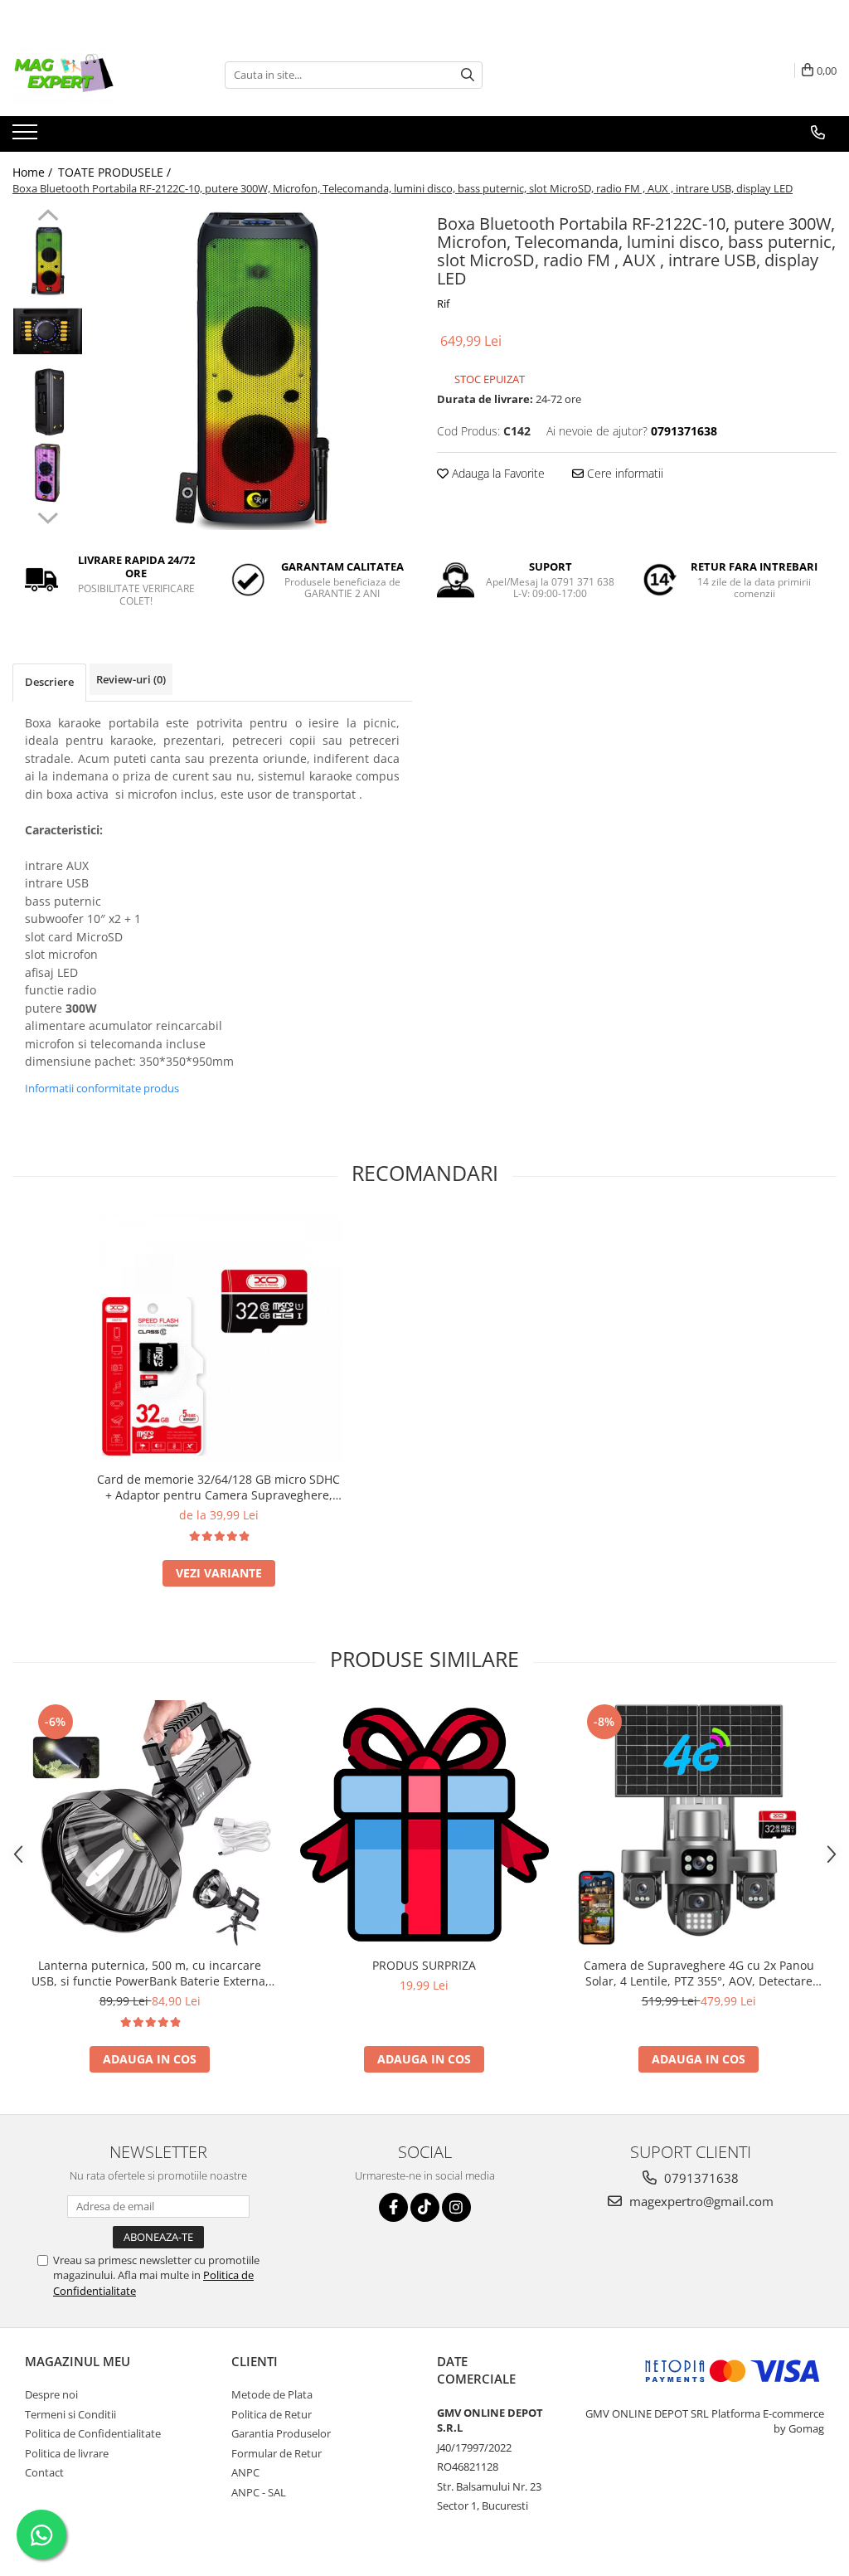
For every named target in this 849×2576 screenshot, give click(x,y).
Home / (34, 172)
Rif (443, 304)
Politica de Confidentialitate (93, 2433)
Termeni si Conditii (70, 2414)
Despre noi (51, 2394)
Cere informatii (623, 473)
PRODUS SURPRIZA (424, 1965)
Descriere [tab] (49, 682)
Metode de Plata (272, 2394)
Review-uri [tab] (131, 679)
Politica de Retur (272, 2414)
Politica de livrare (67, 2453)
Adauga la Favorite (497, 473)
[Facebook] (393, 2207)
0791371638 (700, 2178)
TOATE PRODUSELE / (116, 172)
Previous (48, 217)
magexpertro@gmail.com (700, 2201)
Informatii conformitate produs (102, 1088)
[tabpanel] (252, 369)
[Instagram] (456, 2207)
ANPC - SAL (259, 2492)
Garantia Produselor (281, 2433)
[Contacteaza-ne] (818, 133)
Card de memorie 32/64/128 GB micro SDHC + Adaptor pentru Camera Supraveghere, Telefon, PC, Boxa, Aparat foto (218, 1487)
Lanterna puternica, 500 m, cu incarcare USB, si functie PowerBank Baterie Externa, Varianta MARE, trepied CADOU (150, 1973)
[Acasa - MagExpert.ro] (95, 75)
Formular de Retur (277, 2453)
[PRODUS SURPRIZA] (424, 1825)
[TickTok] (425, 2207)
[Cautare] (468, 75)
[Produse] (27, 137)
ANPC (245, 2472)
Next (48, 516)
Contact (44, 2472)
